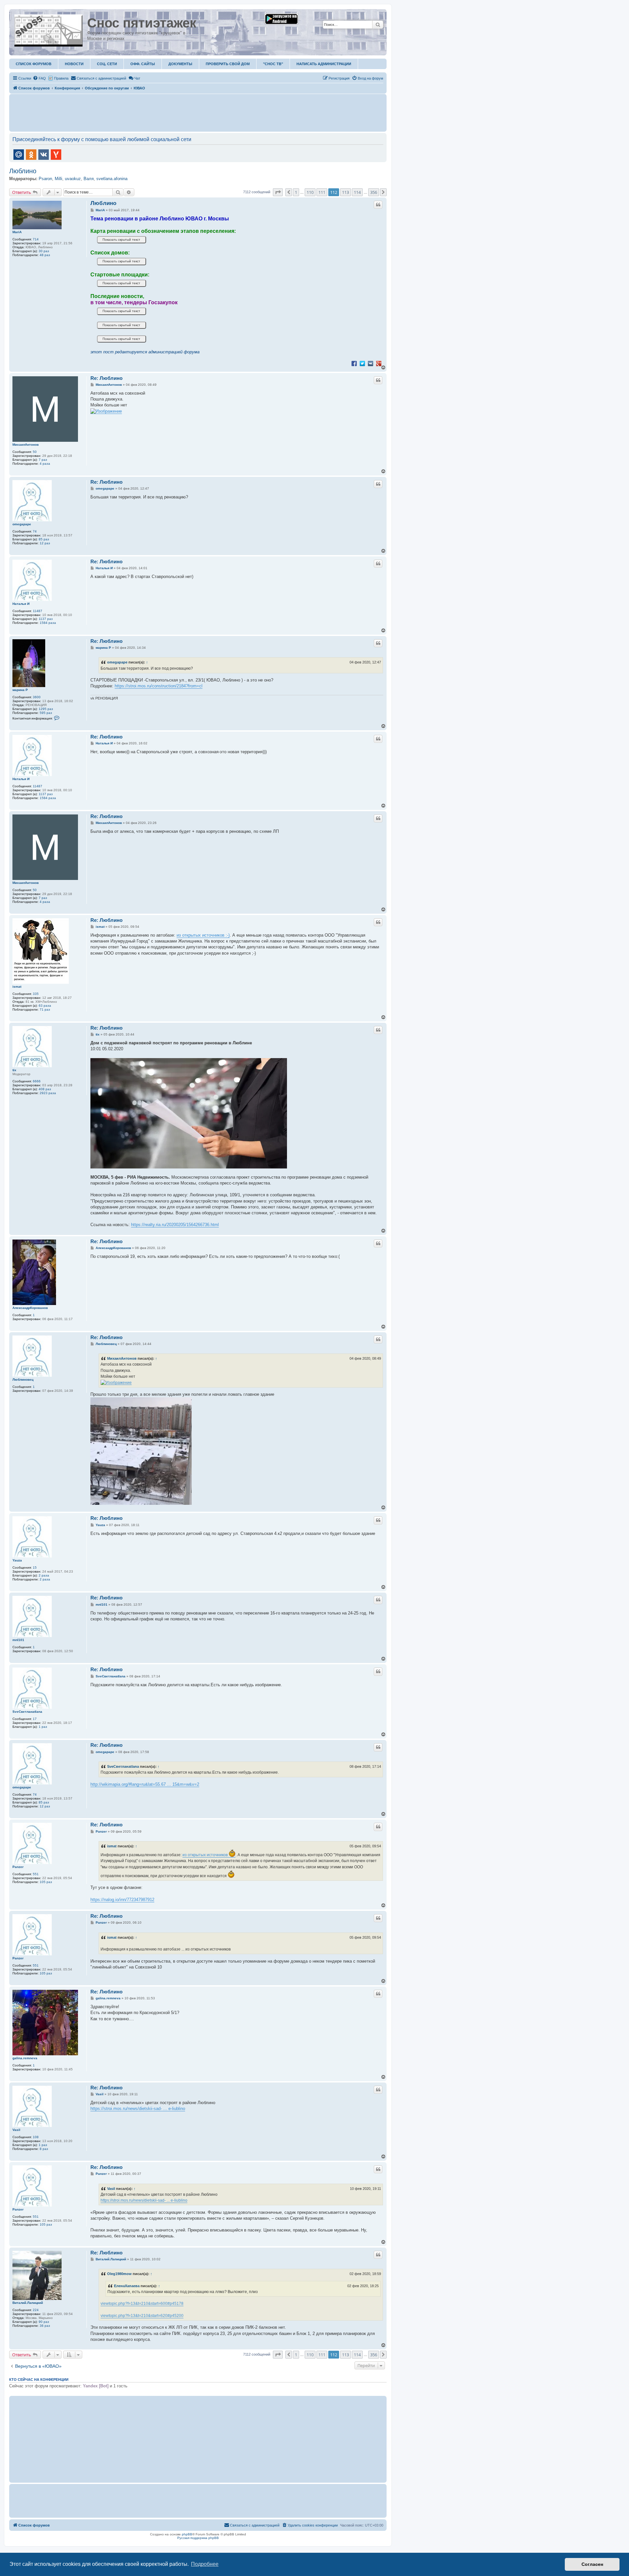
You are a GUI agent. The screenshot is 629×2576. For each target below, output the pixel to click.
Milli (58, 179)
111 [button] (322, 192)
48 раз (45, 255)
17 (35, 1719)
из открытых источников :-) (203, 935)
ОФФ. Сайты (143, 64)
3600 (37, 697)
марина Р (20, 690)
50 (35, 452)
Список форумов (34, 64)
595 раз (46, 713)
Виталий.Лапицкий (28, 2303)
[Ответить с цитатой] (378, 205)
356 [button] (374, 192)
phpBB (187, 2534)
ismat (17, 987)
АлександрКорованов (30, 1308)
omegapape (22, 524)
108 (36, 2137)
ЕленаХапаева (127, 2286)
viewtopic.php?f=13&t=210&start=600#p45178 (142, 2304)
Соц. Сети (107, 64)
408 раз (45, 1089)
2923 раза (48, 1093)
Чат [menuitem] (137, 78)
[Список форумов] (49, 29)
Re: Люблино (106, 378)
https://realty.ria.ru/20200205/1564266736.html (175, 1225)
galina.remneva (25, 2058)
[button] (278, 192)
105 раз (46, 1882)
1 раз (43, 1727)
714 (36, 239)
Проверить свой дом (228, 64)
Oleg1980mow (119, 2274)
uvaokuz (73, 179)
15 (35, 1568)
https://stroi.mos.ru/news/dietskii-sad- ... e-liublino (138, 2109)
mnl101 (18, 1640)
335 (36, 994)
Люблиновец (23, 1380)
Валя (89, 179)
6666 (37, 1081)
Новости (74, 64)
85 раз (44, 539)
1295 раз (46, 709)
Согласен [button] (592, 2564)
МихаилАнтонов (26, 445)
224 (36, 2310)
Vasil (16, 2130)
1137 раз (46, 619)
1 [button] (296, 192)
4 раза (45, 464)
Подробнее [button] (205, 2564)
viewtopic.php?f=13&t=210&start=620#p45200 (142, 2316)
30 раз (44, 251)
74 (35, 531)
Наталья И (21, 604)
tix (14, 1070)
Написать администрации (324, 64)
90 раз (44, 2322)
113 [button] (345, 192)
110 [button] (310, 192)
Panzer (18, 1867)
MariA (17, 232)
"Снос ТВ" (273, 64)
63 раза (45, 1006)
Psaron (45, 179)
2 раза (44, 1575)
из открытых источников (206, 1855)
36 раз (45, 2326)
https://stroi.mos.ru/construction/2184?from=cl (159, 686)
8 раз (44, 2149)
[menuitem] (39, 78)
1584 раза (48, 623)
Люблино (23, 171)
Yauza (17, 1560)
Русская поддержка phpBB (198, 2538)
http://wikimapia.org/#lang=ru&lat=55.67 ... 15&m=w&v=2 (145, 1784)
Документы (180, 64)
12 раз (45, 543)
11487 (38, 611)
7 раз (43, 460)
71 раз (45, 1009)
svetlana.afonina (112, 179)
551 (36, 1874)
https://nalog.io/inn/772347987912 (122, 1900)
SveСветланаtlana (27, 1712)
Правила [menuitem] (61, 78)
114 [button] (357, 192)
